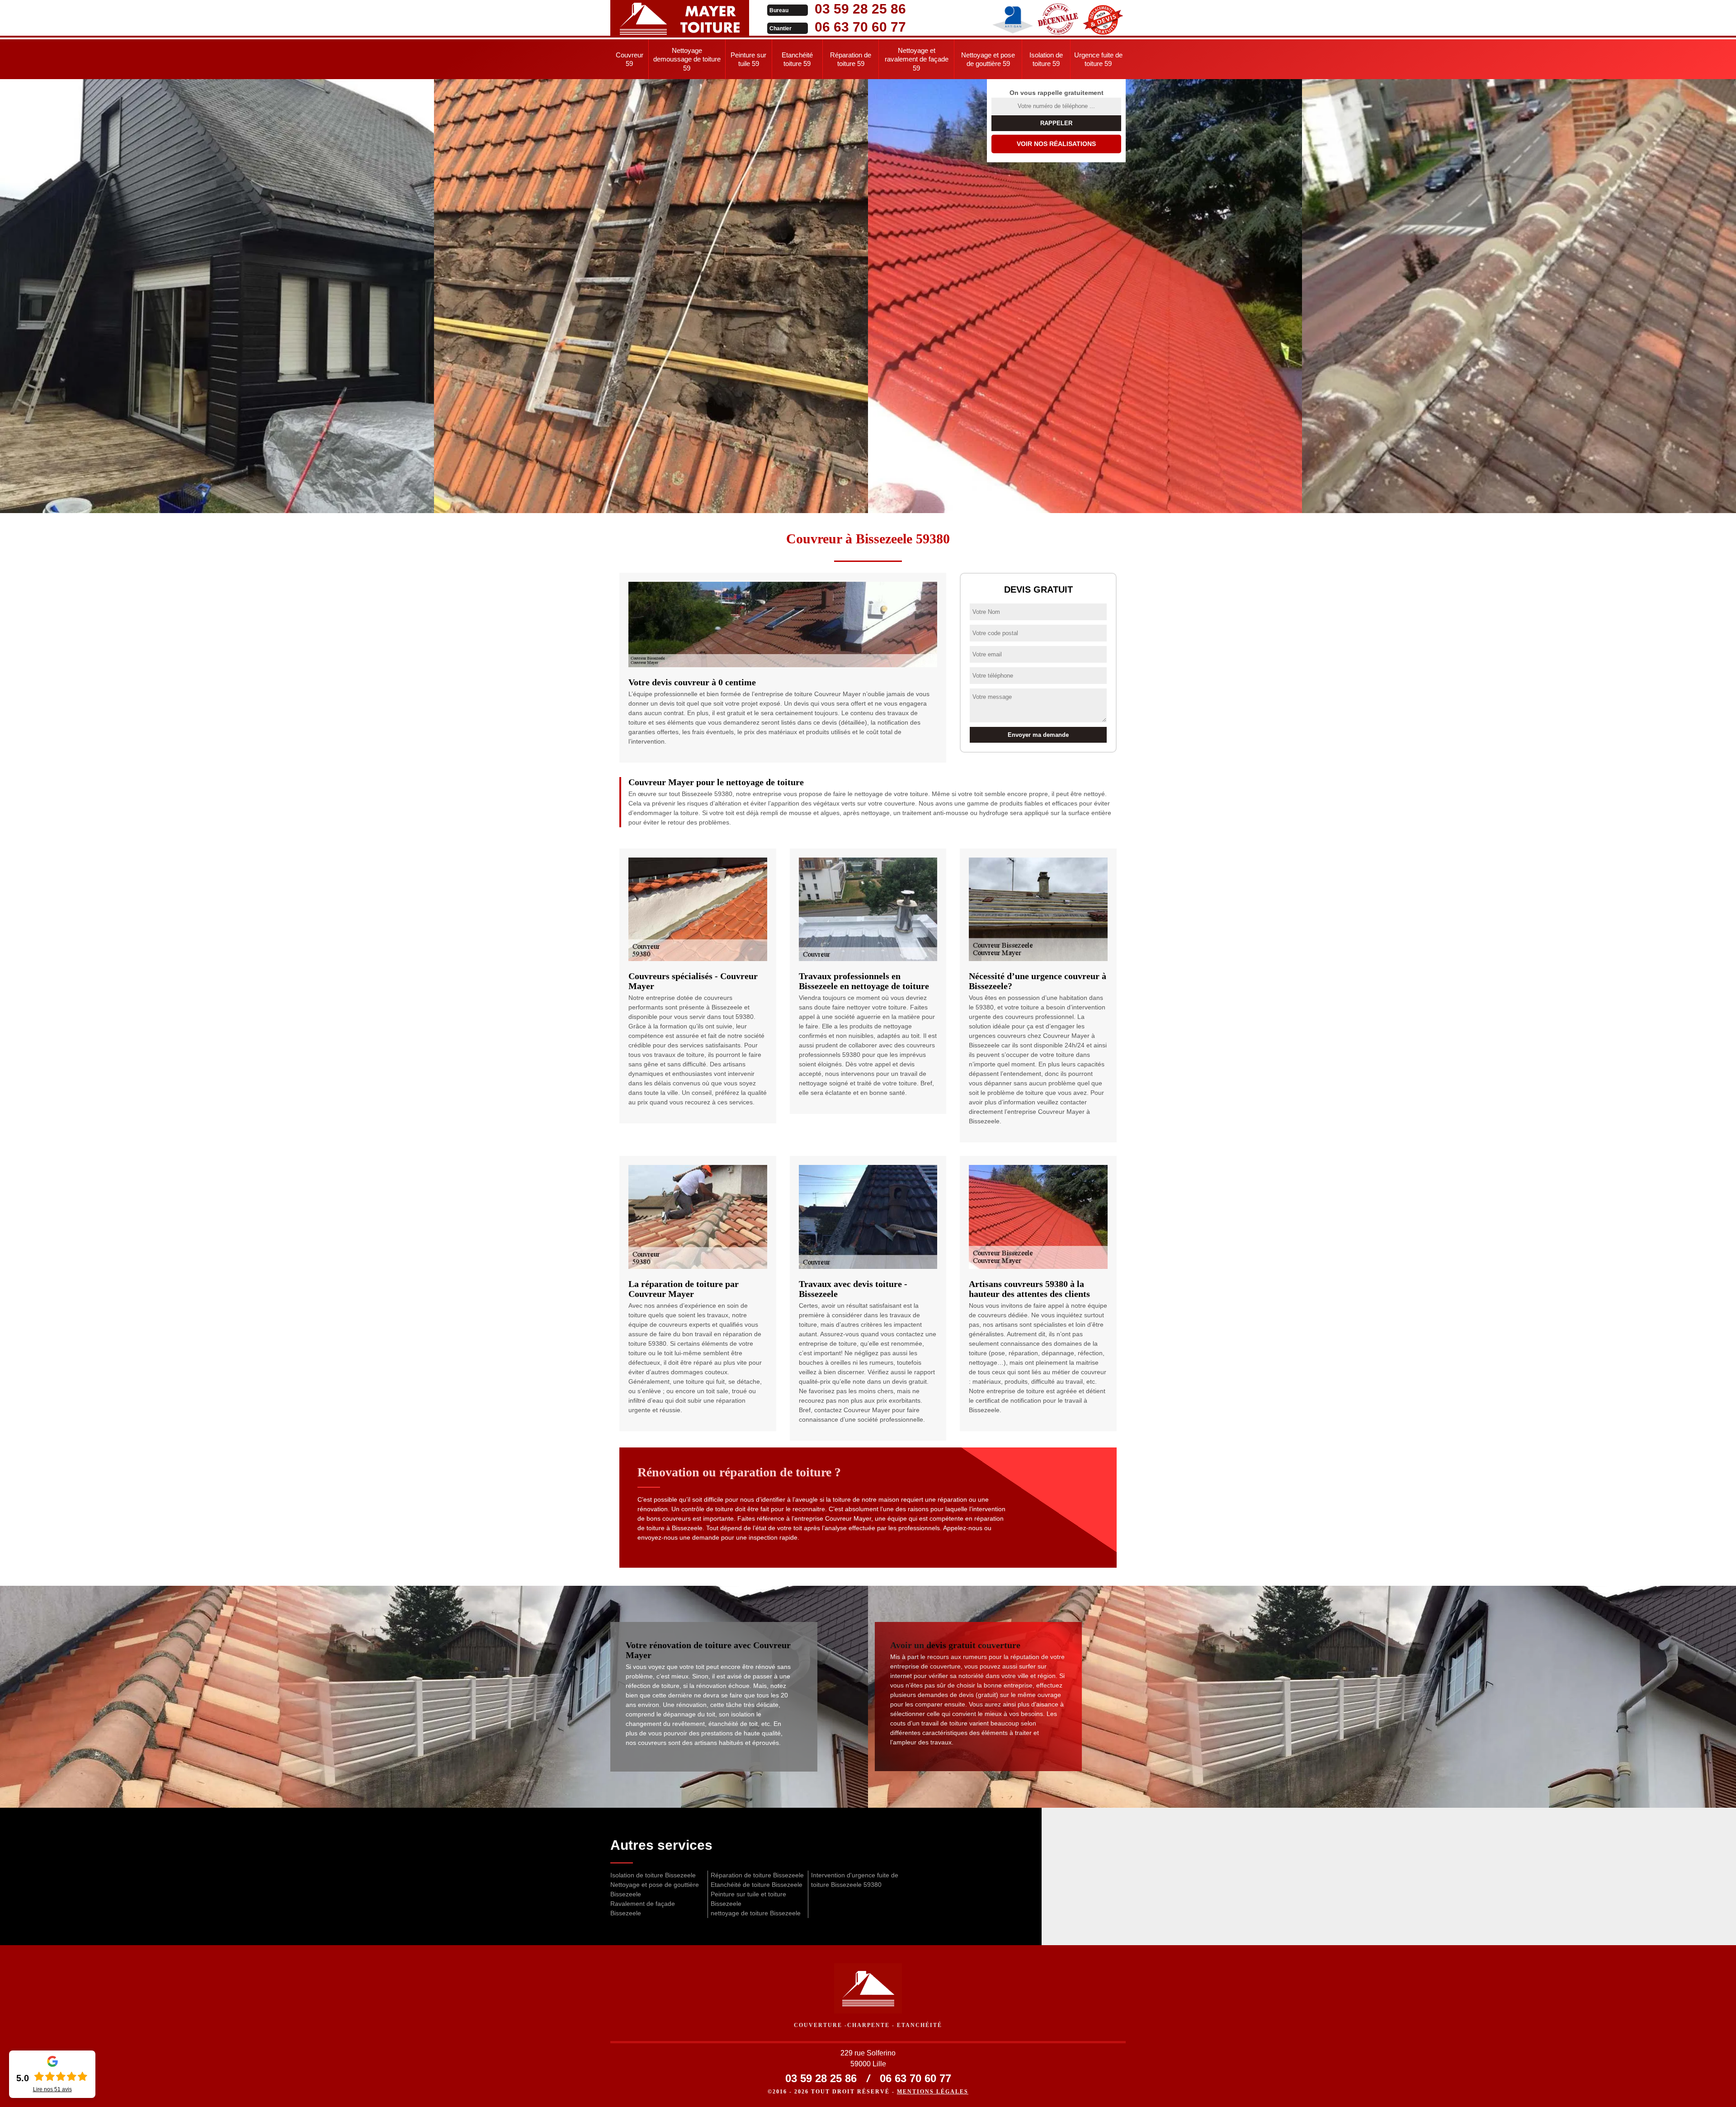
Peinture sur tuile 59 (748, 59)
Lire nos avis (52, 2089)
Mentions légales (933, 2092)
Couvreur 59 (630, 59)
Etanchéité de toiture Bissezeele (757, 1885)
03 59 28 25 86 (860, 9)
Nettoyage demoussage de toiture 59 (687, 59)
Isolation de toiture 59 (1046, 59)
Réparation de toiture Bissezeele (757, 1875)
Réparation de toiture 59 (851, 59)
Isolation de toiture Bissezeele (653, 1875)
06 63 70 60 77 (860, 27)
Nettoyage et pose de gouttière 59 (988, 59)
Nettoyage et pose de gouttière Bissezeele (655, 1889)
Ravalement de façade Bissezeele (643, 1908)
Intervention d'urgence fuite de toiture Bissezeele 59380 (855, 1880)
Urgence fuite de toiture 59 (1098, 59)
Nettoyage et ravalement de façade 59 (917, 59)
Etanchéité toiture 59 (797, 59)
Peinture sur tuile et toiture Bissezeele (748, 1899)
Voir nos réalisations (1056, 144)
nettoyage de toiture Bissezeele (756, 1913)
